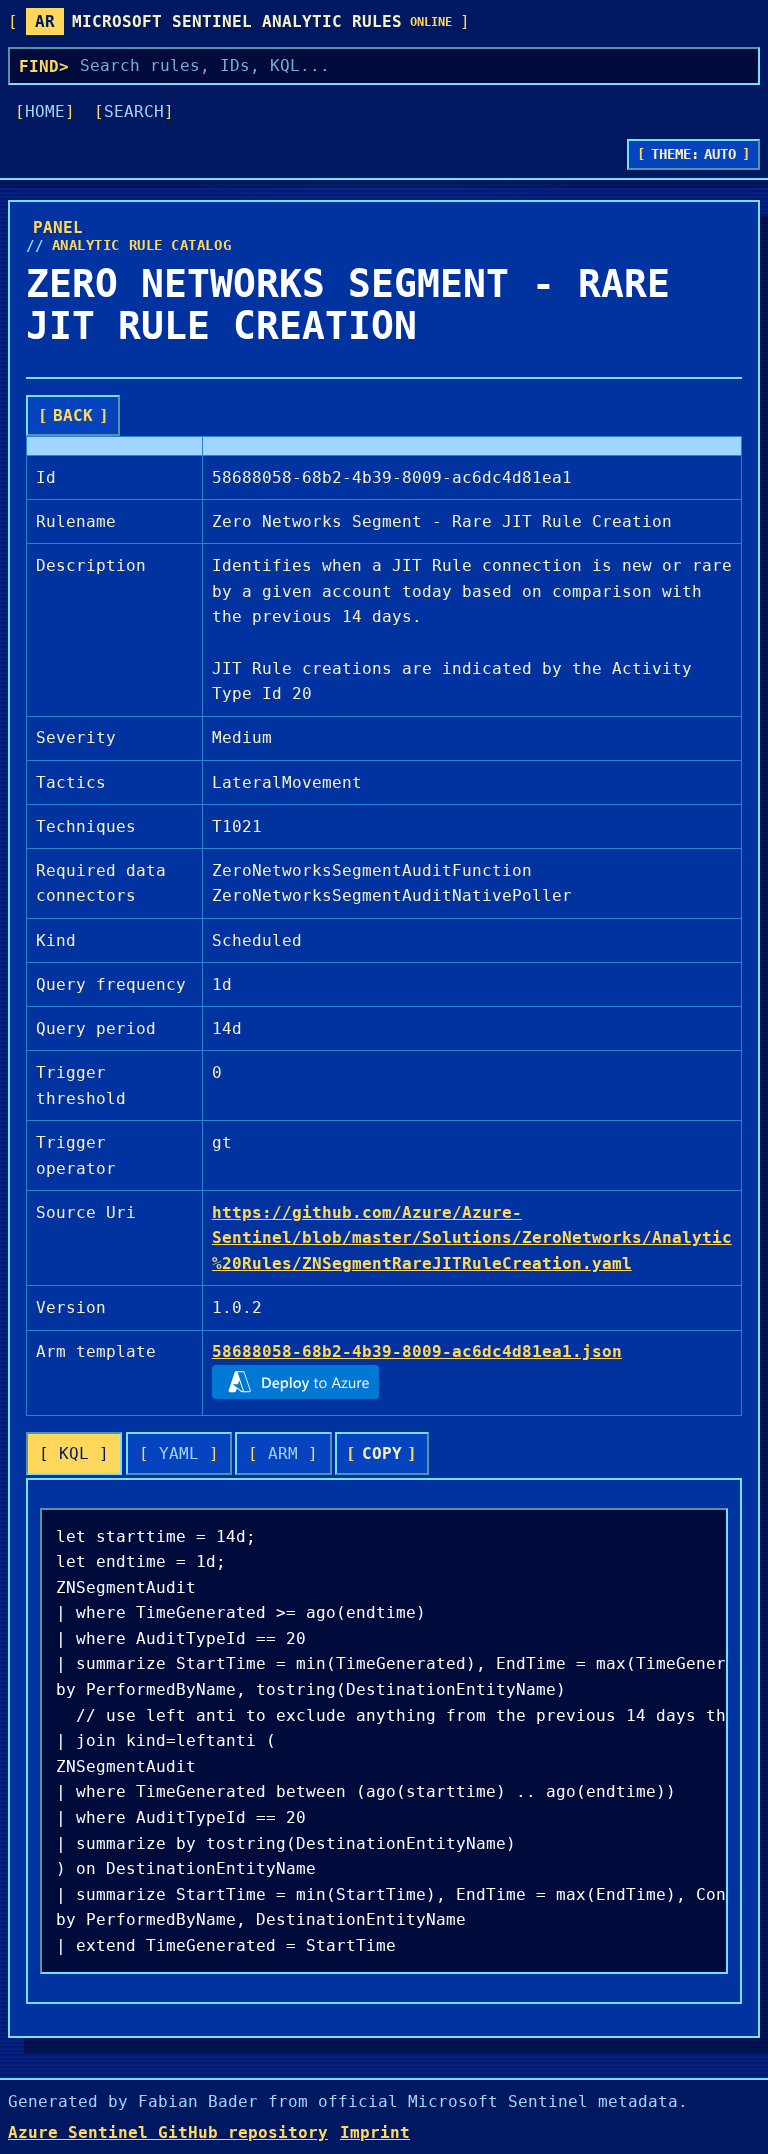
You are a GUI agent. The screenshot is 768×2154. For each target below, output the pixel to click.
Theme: (694, 154)
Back (73, 415)
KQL (74, 1453)
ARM (283, 1453)
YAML (179, 1453)
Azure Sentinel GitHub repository (168, 2132)
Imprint (375, 2132)
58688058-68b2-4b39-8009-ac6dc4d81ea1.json (417, 1351)
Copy (382, 1453)
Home (45, 111)
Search (134, 111)
